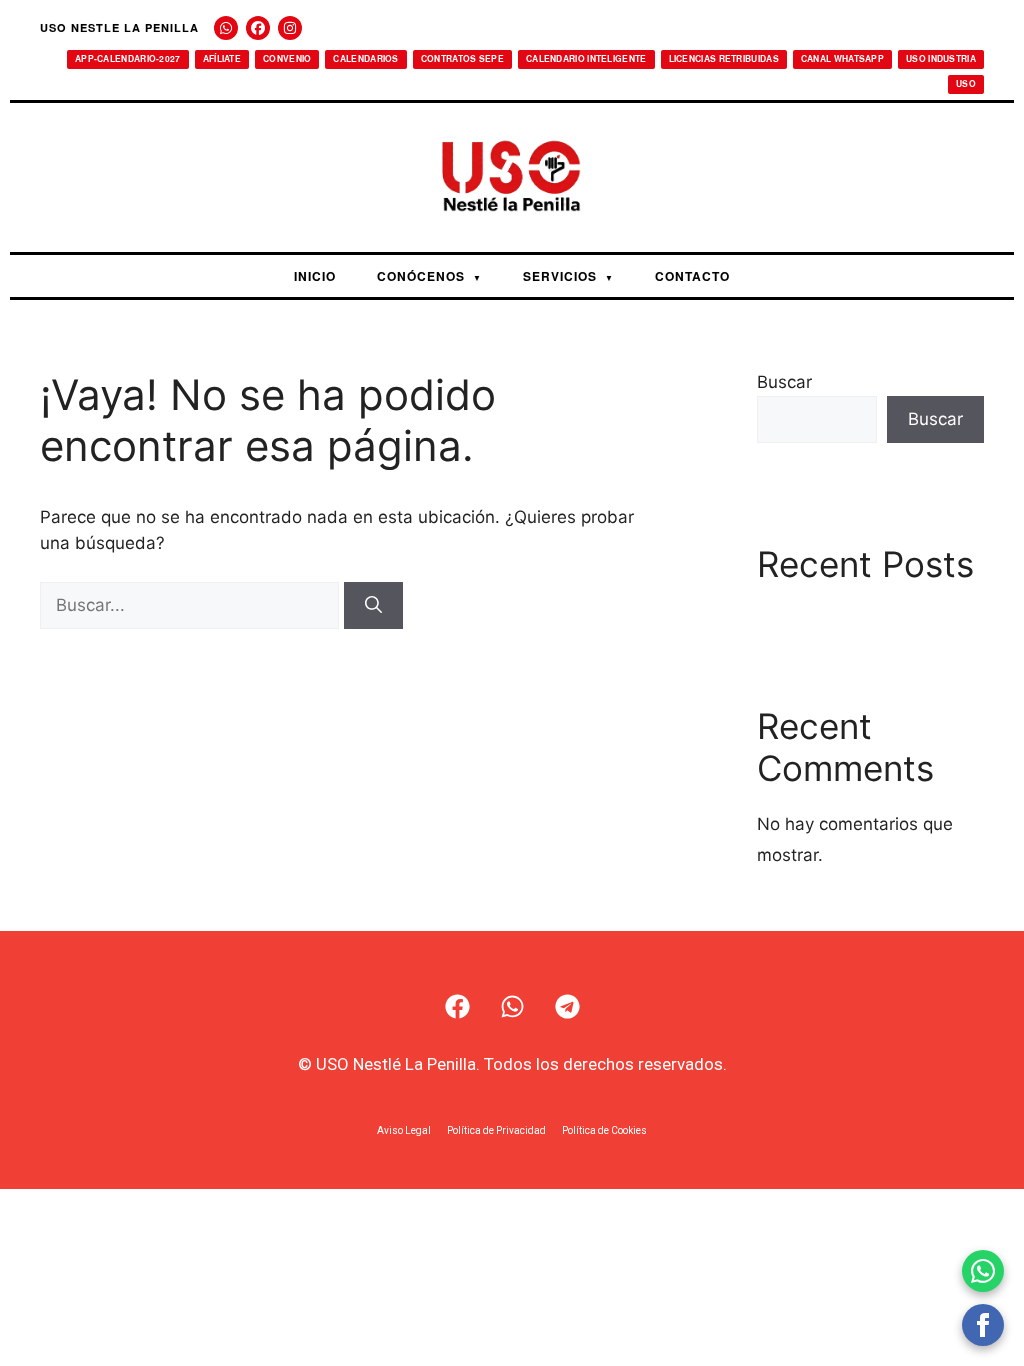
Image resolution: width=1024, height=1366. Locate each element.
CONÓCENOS (429, 276)
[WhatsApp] (226, 28)
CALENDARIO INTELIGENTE (586, 58)
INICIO (315, 276)
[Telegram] (567, 1007)
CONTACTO (692, 276)
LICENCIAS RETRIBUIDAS (724, 58)
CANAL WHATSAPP (842, 58)
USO (966, 83)
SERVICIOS (568, 276)
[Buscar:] (192, 605)
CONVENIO (287, 58)
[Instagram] (290, 28)
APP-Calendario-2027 (128, 58)
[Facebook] (258, 28)
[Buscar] (373, 606)
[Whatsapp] (512, 1007)
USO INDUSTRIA (941, 58)
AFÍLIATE (222, 58)
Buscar (784, 382)
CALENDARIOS (365, 58)
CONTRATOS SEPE (462, 58)
